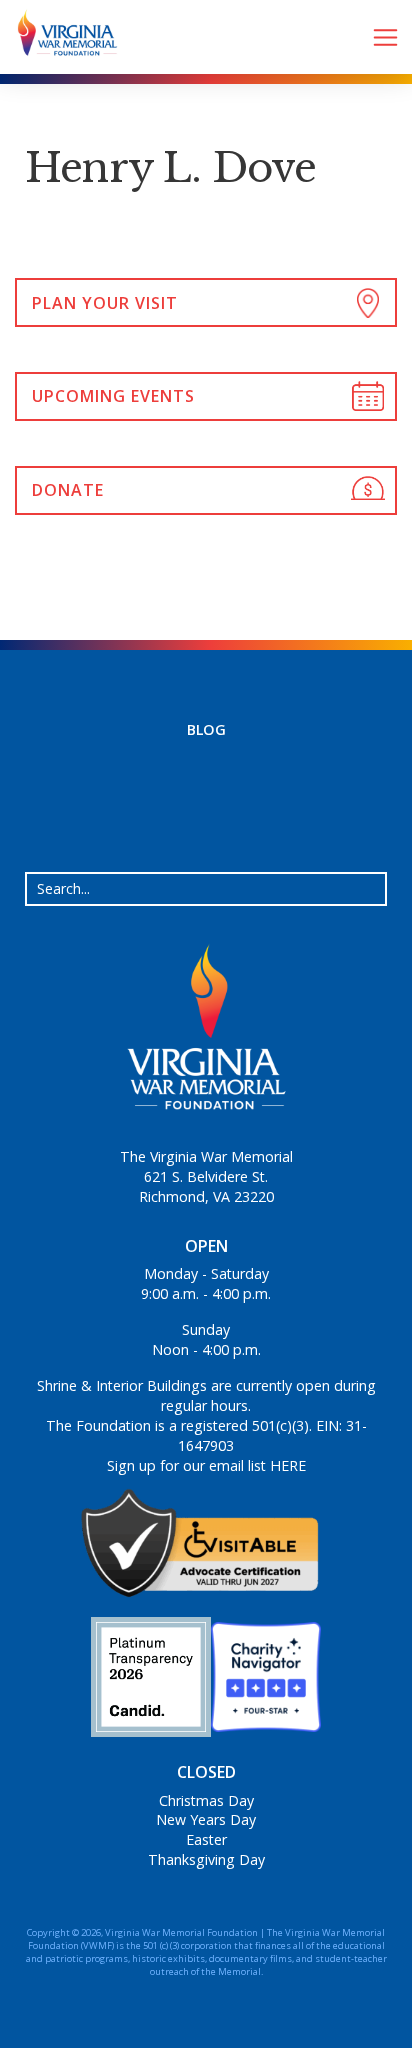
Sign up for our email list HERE (206, 1465)
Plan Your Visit (105, 303)
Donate (68, 490)
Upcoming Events (113, 396)
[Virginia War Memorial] (60, 37)
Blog (206, 729)
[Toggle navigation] (385, 37)
